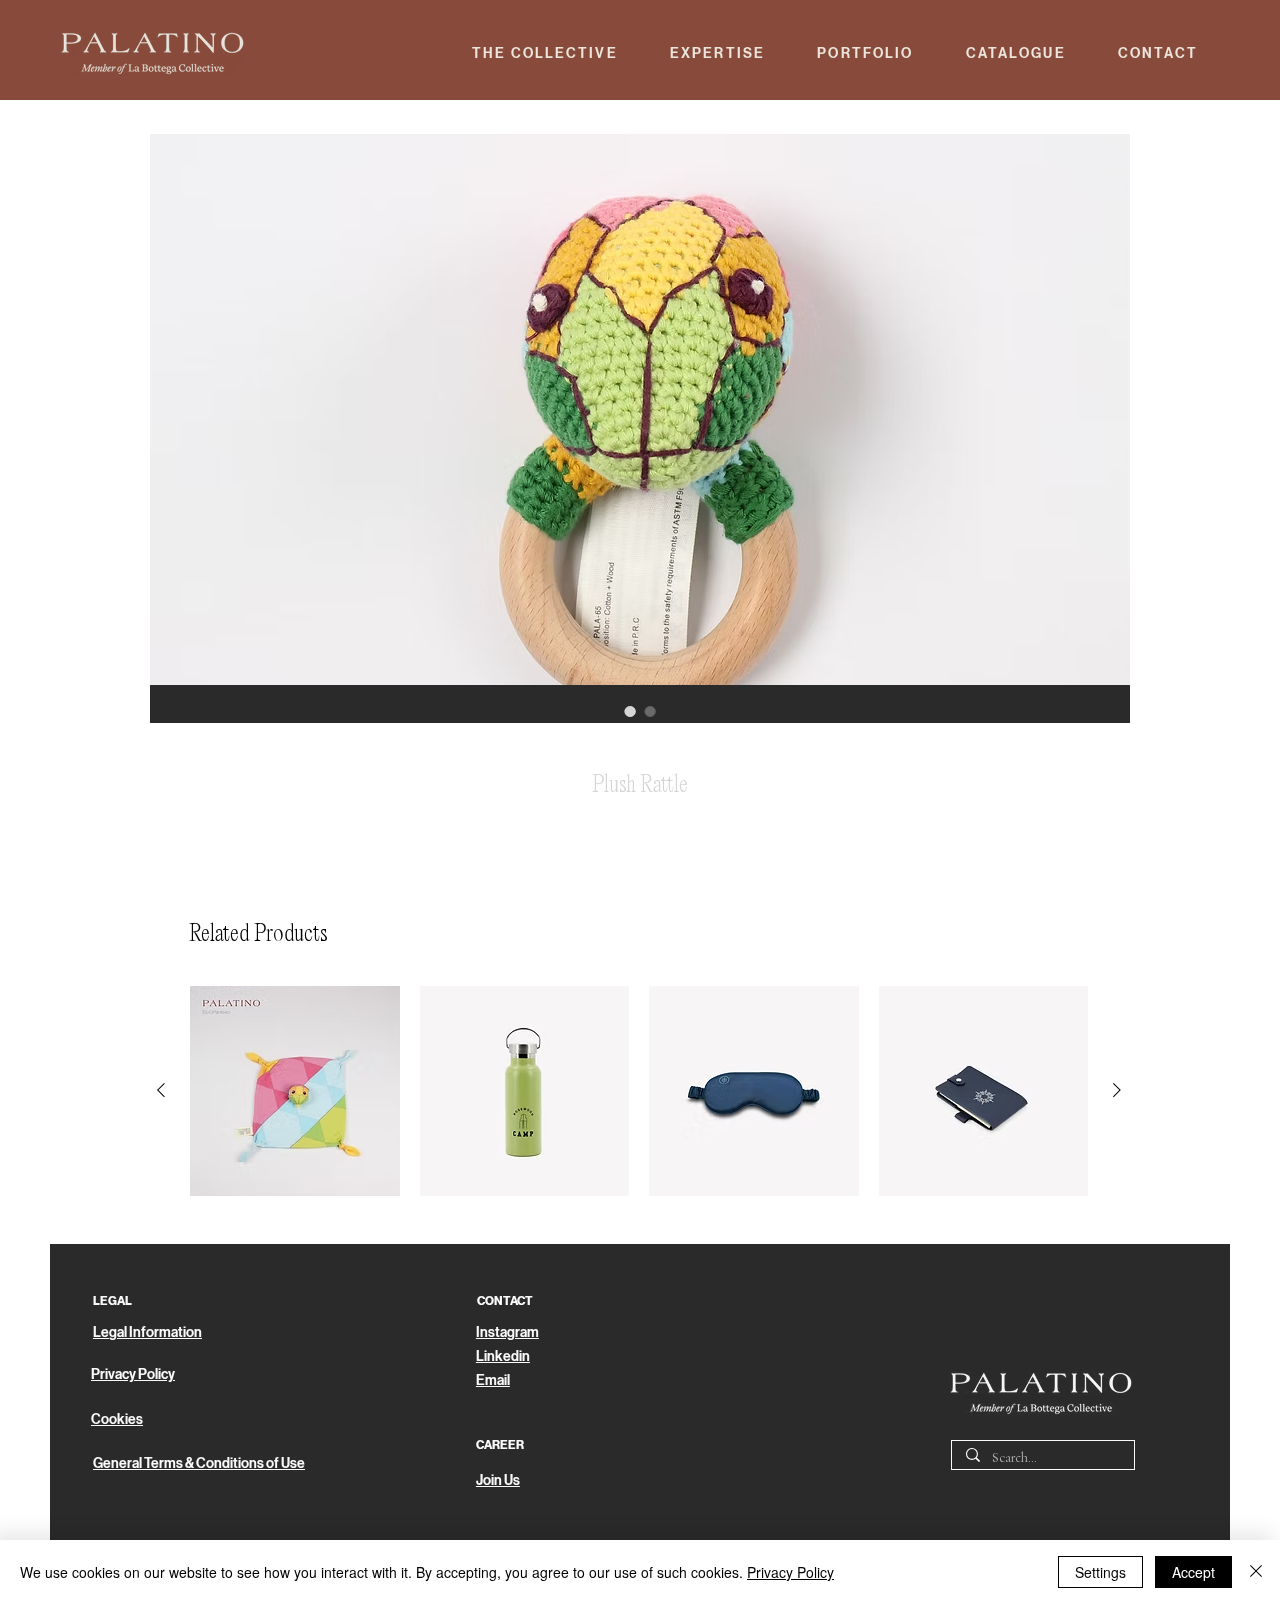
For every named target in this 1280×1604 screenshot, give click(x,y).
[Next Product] (1117, 1090)
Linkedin (503, 1356)
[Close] (1256, 1572)
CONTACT (505, 1301)
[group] (639, 1091)
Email (493, 1380)
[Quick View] (295, 1091)
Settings (1100, 1572)
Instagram (507, 1332)
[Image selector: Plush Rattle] (630, 711)
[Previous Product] (161, 1090)
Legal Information (147, 1332)
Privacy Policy (790, 1572)
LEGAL (112, 1301)
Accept (1193, 1572)
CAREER (500, 1445)
